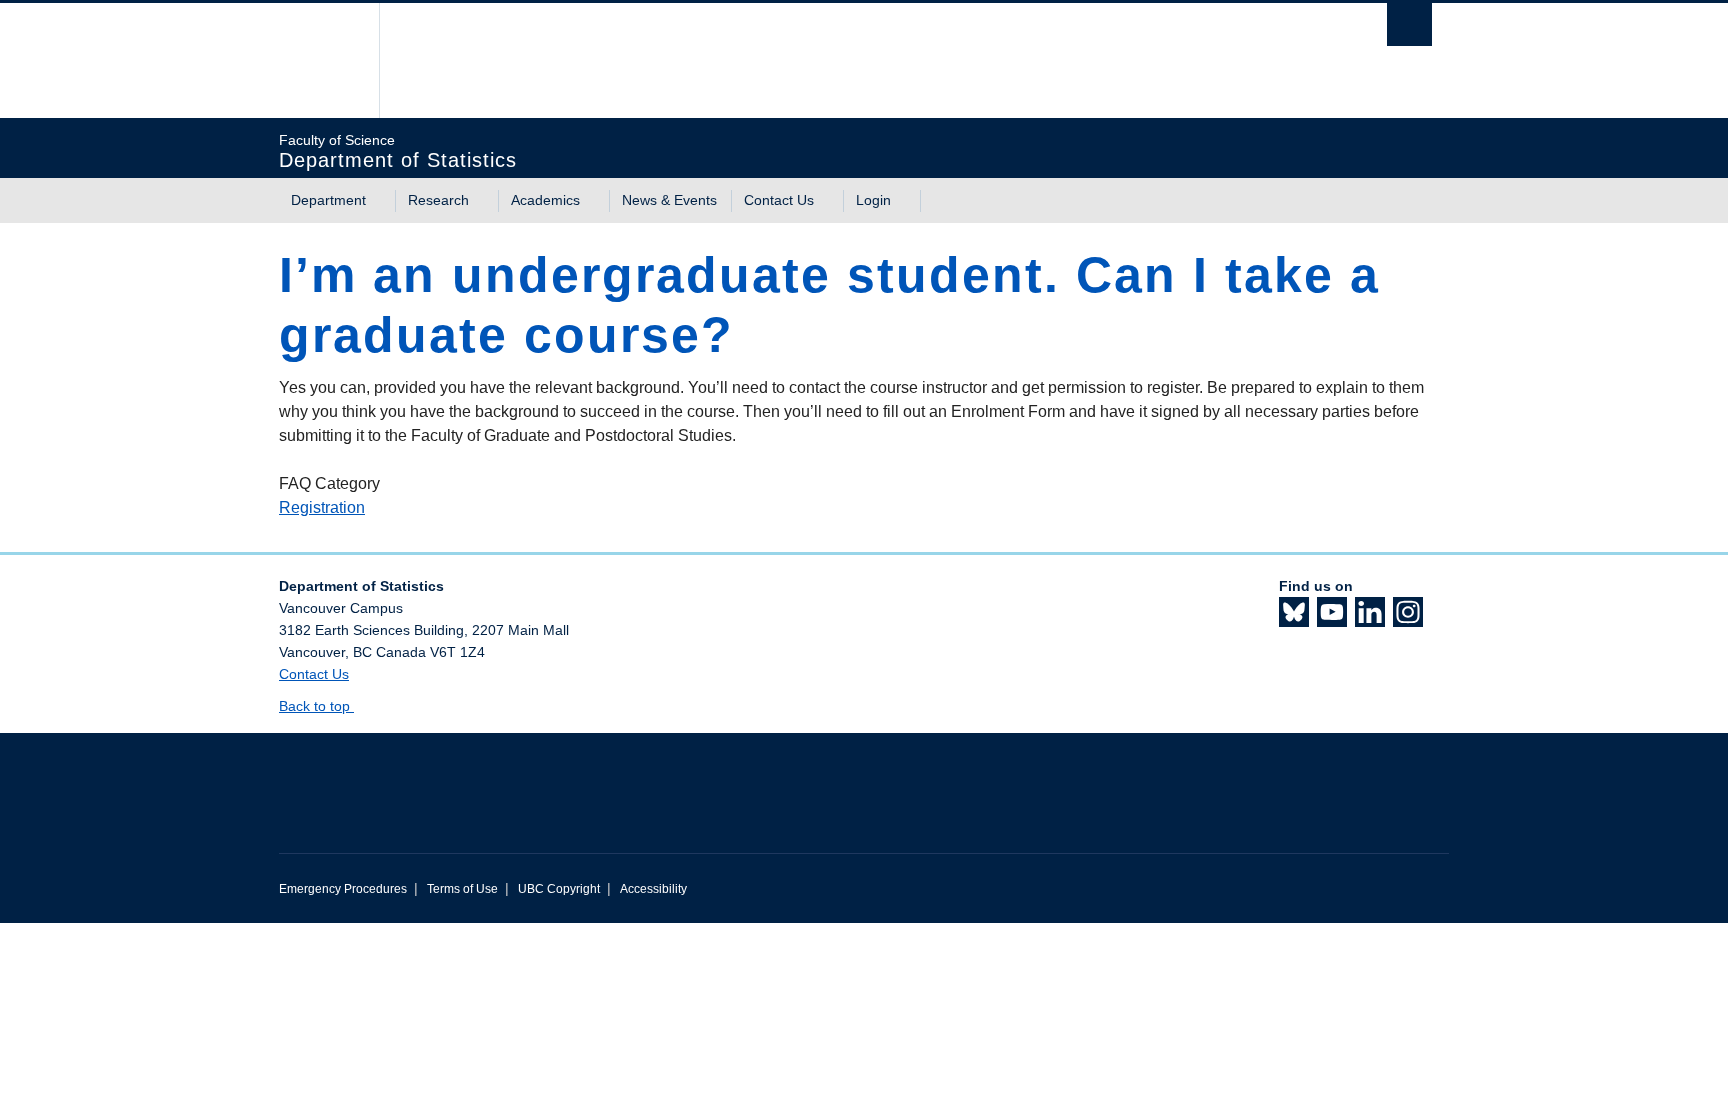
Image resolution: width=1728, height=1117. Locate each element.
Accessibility (653, 889)
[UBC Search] (1409, 24)
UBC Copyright (559, 889)
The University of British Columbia (321, 60)
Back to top (316, 706)
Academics (545, 200)
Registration (322, 507)
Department (328, 200)
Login (873, 200)
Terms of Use (462, 889)
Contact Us (779, 200)
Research (438, 200)
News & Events (669, 200)
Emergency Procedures (343, 889)
